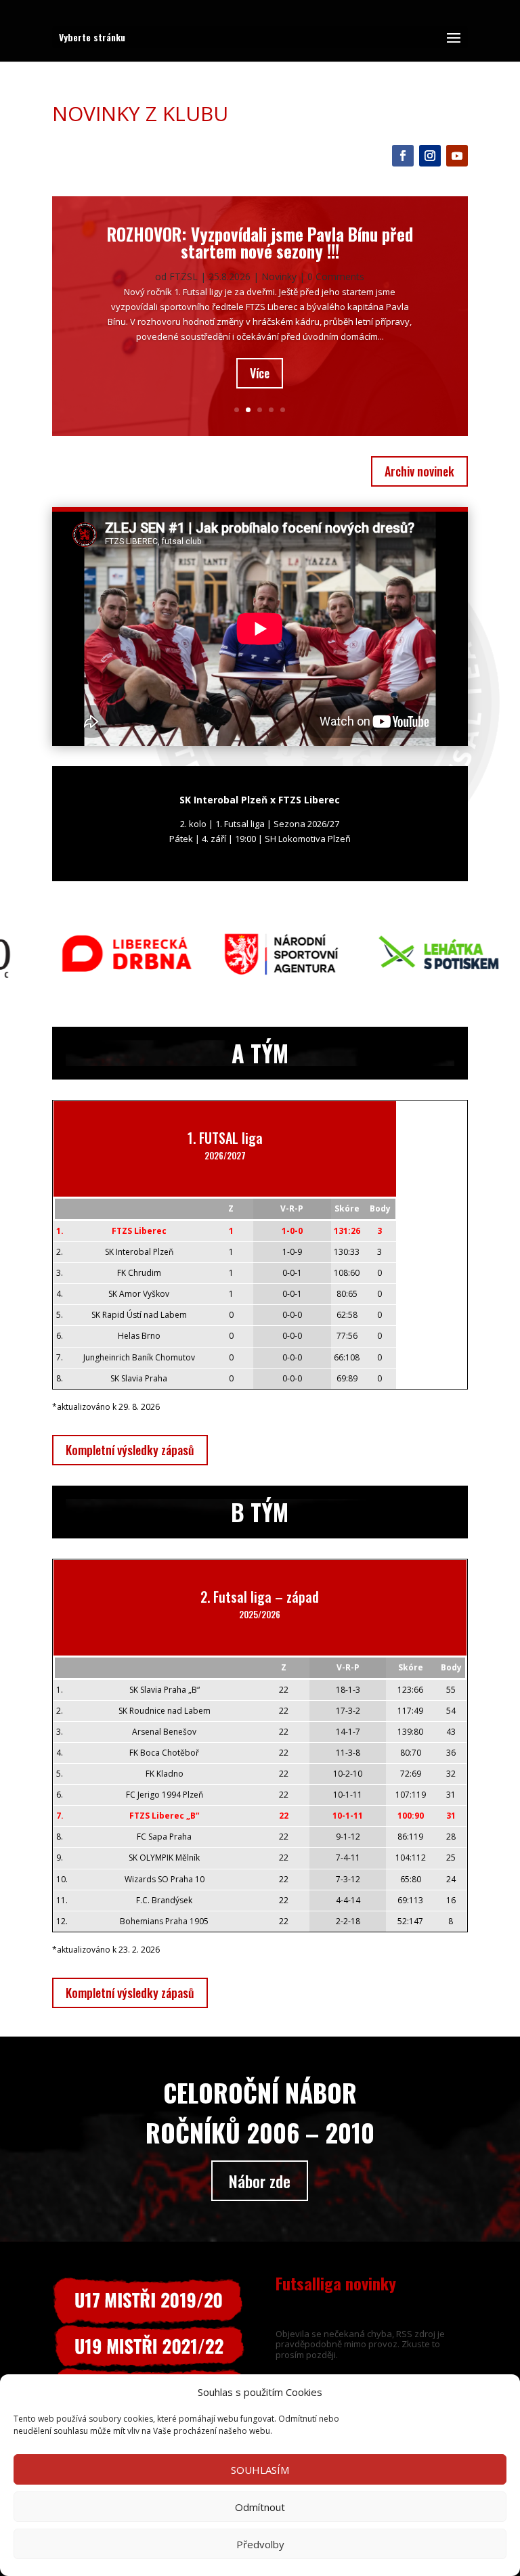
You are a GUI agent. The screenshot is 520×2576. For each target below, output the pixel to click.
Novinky (279, 276)
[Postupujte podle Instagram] (430, 156)
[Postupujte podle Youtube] (457, 156)
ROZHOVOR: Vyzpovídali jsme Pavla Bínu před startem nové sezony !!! (260, 242)
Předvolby (260, 2544)
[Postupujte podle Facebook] (403, 156)
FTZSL (183, 276)
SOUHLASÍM (260, 2470)
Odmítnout (260, 2507)
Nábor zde (260, 2181)
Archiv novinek (419, 471)
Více (260, 373)
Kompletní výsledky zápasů (130, 1450)
